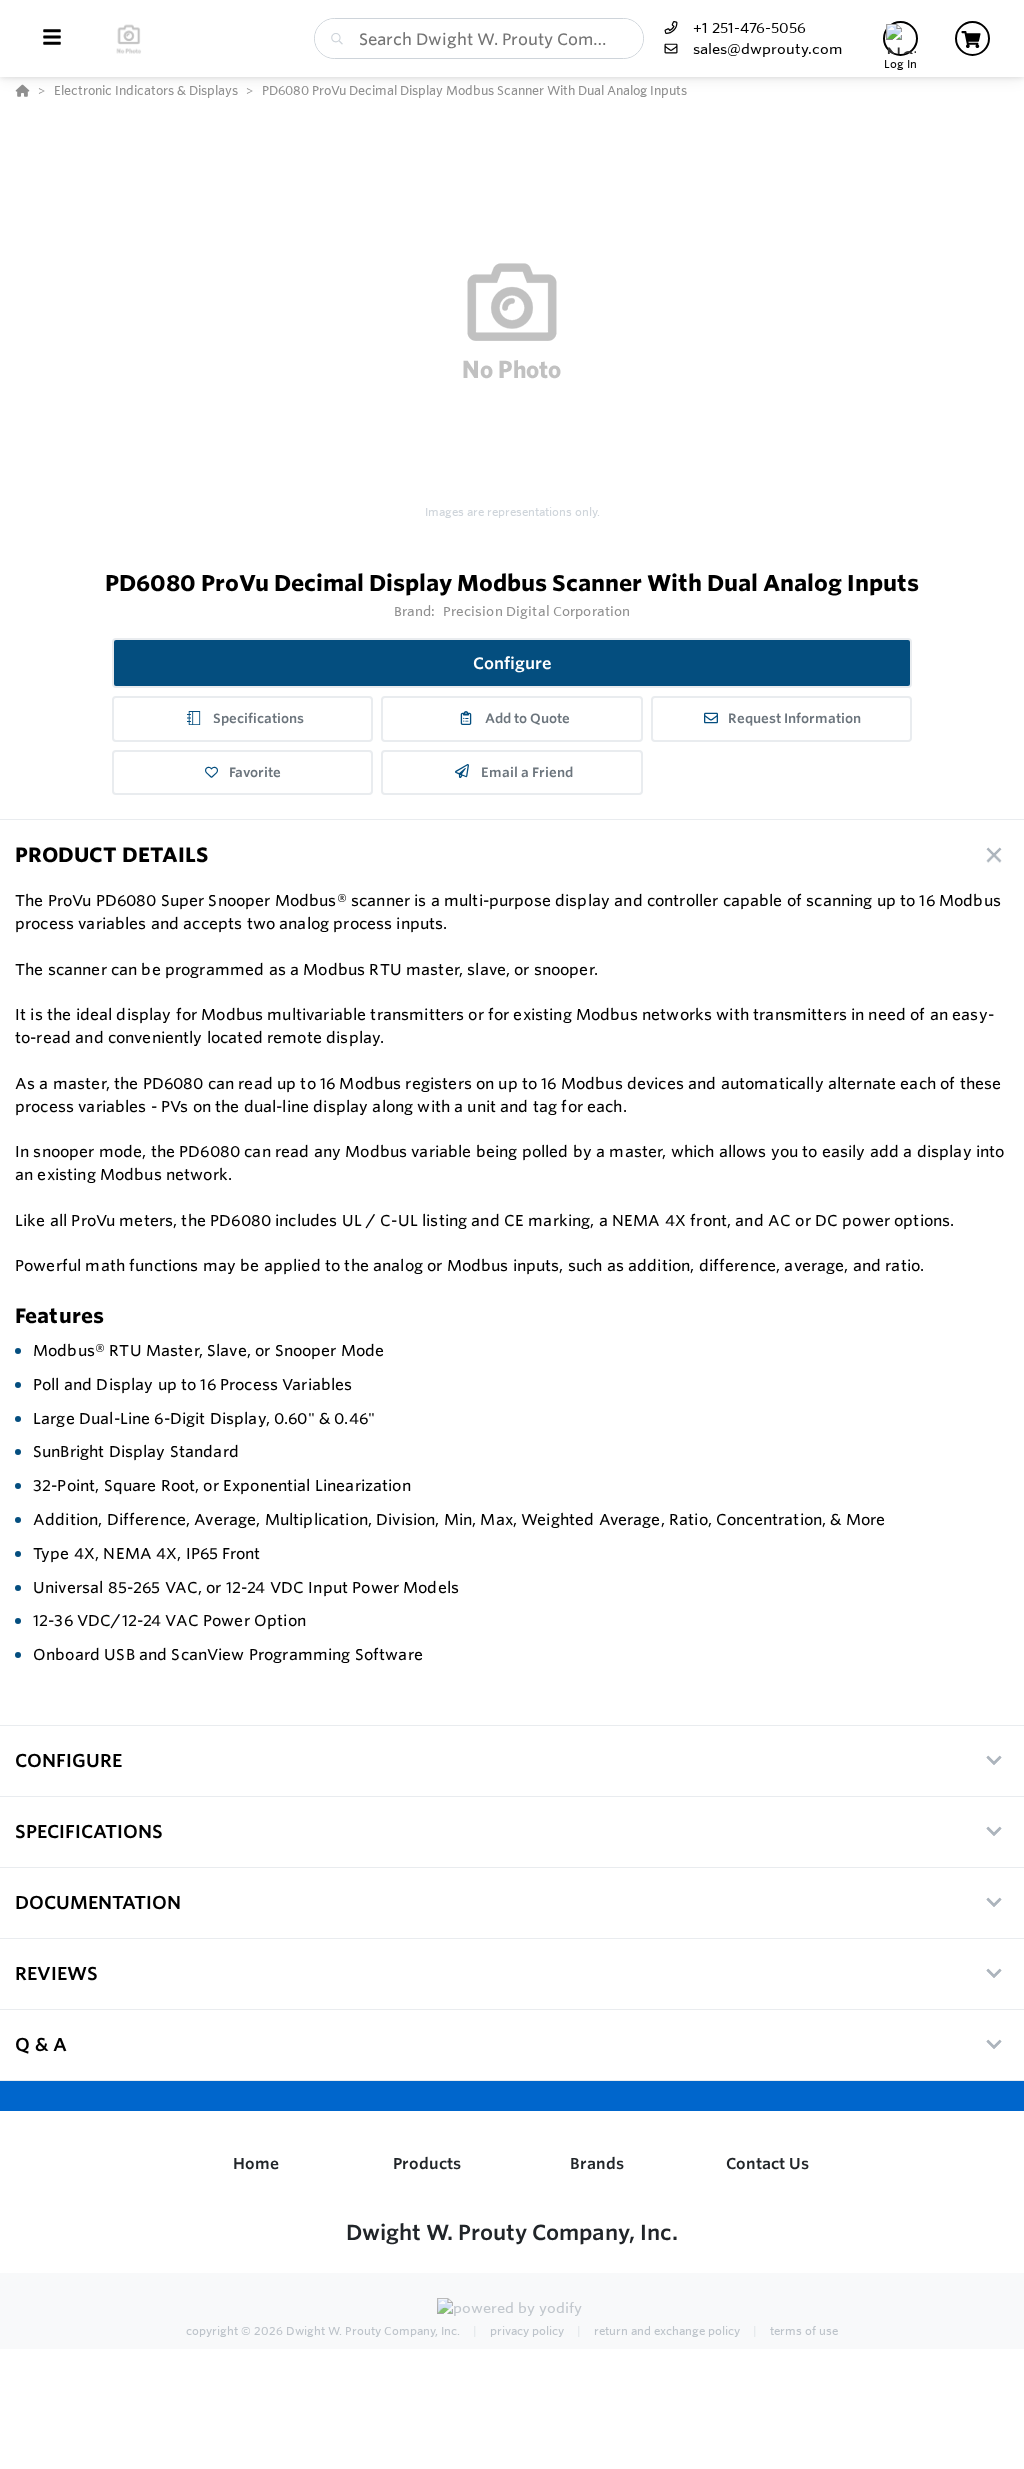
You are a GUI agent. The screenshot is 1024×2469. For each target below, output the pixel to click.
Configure (512, 663)
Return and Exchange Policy (665, 2331)
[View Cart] (972, 38)
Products (427, 2163)
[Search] (333, 39)
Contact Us (767, 2163)
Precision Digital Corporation (537, 611)
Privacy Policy (525, 2331)
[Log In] (900, 38)
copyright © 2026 (323, 2331)
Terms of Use (802, 2331)
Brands (597, 2163)
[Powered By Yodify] (512, 2310)
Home (256, 2163)
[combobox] (479, 38)
